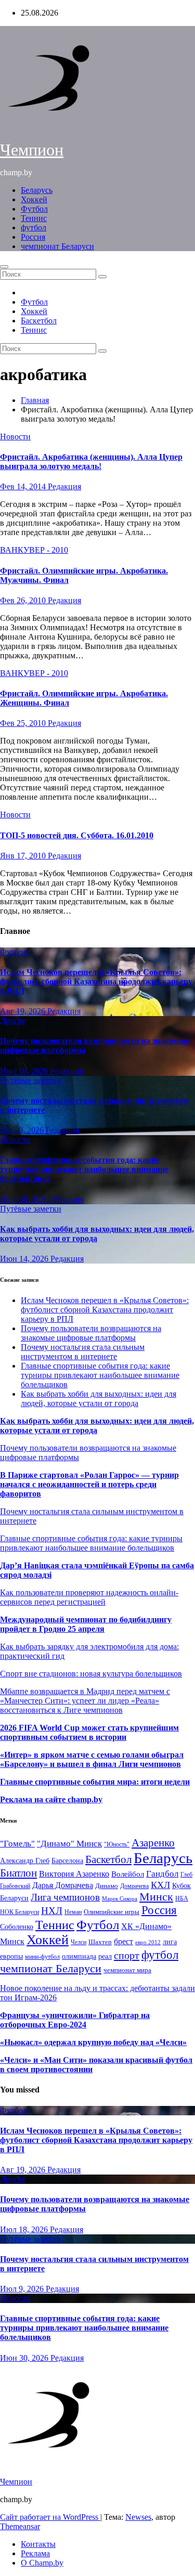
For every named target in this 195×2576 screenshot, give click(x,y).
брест (123, 1941)
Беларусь (37, 190)
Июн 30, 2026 (25, 1199)
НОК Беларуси (19, 1912)
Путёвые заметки (31, 1080)
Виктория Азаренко (74, 1874)
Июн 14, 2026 (25, 1259)
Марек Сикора (120, 1898)
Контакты (38, 2544)
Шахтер (100, 1942)
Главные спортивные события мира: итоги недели (95, 1782)
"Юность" (117, 1844)
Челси (79, 1942)
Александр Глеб (25, 1861)
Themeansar (20, 2526)
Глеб (186, 1875)
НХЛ (52, 1911)
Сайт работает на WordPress (50, 2517)
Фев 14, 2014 (24, 486)
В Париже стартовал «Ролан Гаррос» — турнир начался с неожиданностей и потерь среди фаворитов (89, 1484)
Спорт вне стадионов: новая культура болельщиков (91, 1674)
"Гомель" (17, 1844)
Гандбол (162, 1874)
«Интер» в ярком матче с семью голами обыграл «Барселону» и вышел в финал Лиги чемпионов (92, 1759)
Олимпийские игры (112, 1912)
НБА (182, 1898)
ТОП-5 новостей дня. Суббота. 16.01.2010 (77, 835)
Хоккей (34, 199)
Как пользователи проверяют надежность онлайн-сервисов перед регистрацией (89, 1597)
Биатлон (18, 1873)
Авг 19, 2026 (24, 1011)
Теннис (34, 218)
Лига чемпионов (65, 1897)
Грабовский (15, 1886)
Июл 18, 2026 (25, 1071)
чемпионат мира (127, 1970)
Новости (15, 437)
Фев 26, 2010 (24, 600)
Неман (73, 1912)
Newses (138, 2517)
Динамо (107, 1886)
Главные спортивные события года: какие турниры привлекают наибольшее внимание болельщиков (84, 1169)
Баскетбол (39, 321)
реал (105, 1956)
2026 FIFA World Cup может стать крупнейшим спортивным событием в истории (89, 1732)
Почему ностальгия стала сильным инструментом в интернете (83, 1352)
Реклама (35, 2553)
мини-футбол (42, 1957)
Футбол (34, 209)
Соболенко (17, 1927)
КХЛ (160, 1885)
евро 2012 (148, 1942)
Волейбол (128, 1874)
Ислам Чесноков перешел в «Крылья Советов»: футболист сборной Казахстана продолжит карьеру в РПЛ (96, 981)
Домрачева (134, 1886)
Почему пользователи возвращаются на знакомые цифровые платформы (91, 1333)
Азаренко (153, 1843)
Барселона (67, 1861)
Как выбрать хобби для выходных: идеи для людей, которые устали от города (97, 1234)
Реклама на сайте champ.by (51, 1799)
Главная (35, 400)
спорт (127, 1955)
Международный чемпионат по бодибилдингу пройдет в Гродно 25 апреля (86, 1624)
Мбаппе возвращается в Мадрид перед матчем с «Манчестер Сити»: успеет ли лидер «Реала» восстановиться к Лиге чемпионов (85, 1701)
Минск (156, 1897)
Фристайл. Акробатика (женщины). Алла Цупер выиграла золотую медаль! (91, 461)
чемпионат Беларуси (57, 246)
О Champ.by (42, 2563)
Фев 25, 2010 (24, 723)
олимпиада (79, 1956)
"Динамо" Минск (69, 1844)
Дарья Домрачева (63, 1885)
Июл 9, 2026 (23, 1130)
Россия (33, 237)
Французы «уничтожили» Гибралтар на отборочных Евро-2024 (75, 2020)
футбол (34, 227)
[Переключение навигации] (4, 267)
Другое (13, 1020)
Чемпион (32, 150)
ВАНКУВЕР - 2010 (34, 550)
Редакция (64, 486)
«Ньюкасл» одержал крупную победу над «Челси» (93, 2042)
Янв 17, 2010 (24, 856)
